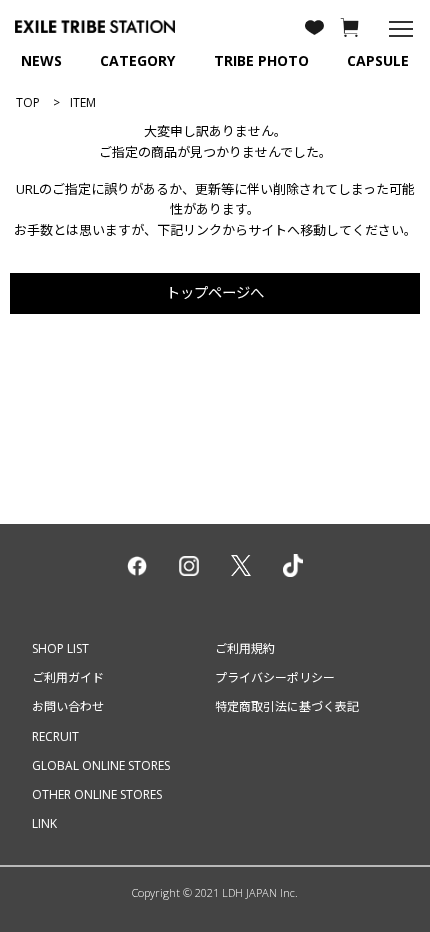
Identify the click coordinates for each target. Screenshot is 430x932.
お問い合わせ (68, 706)
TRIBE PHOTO (261, 60)
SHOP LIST (60, 648)
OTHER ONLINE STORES (97, 794)
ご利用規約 (245, 648)
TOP (28, 102)
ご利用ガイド (68, 677)
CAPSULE (378, 60)
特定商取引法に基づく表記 (287, 706)
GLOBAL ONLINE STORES (101, 765)
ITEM (83, 102)
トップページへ (215, 292)
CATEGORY (137, 60)
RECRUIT (55, 736)
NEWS (41, 60)
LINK (44, 823)
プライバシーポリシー (275, 677)
